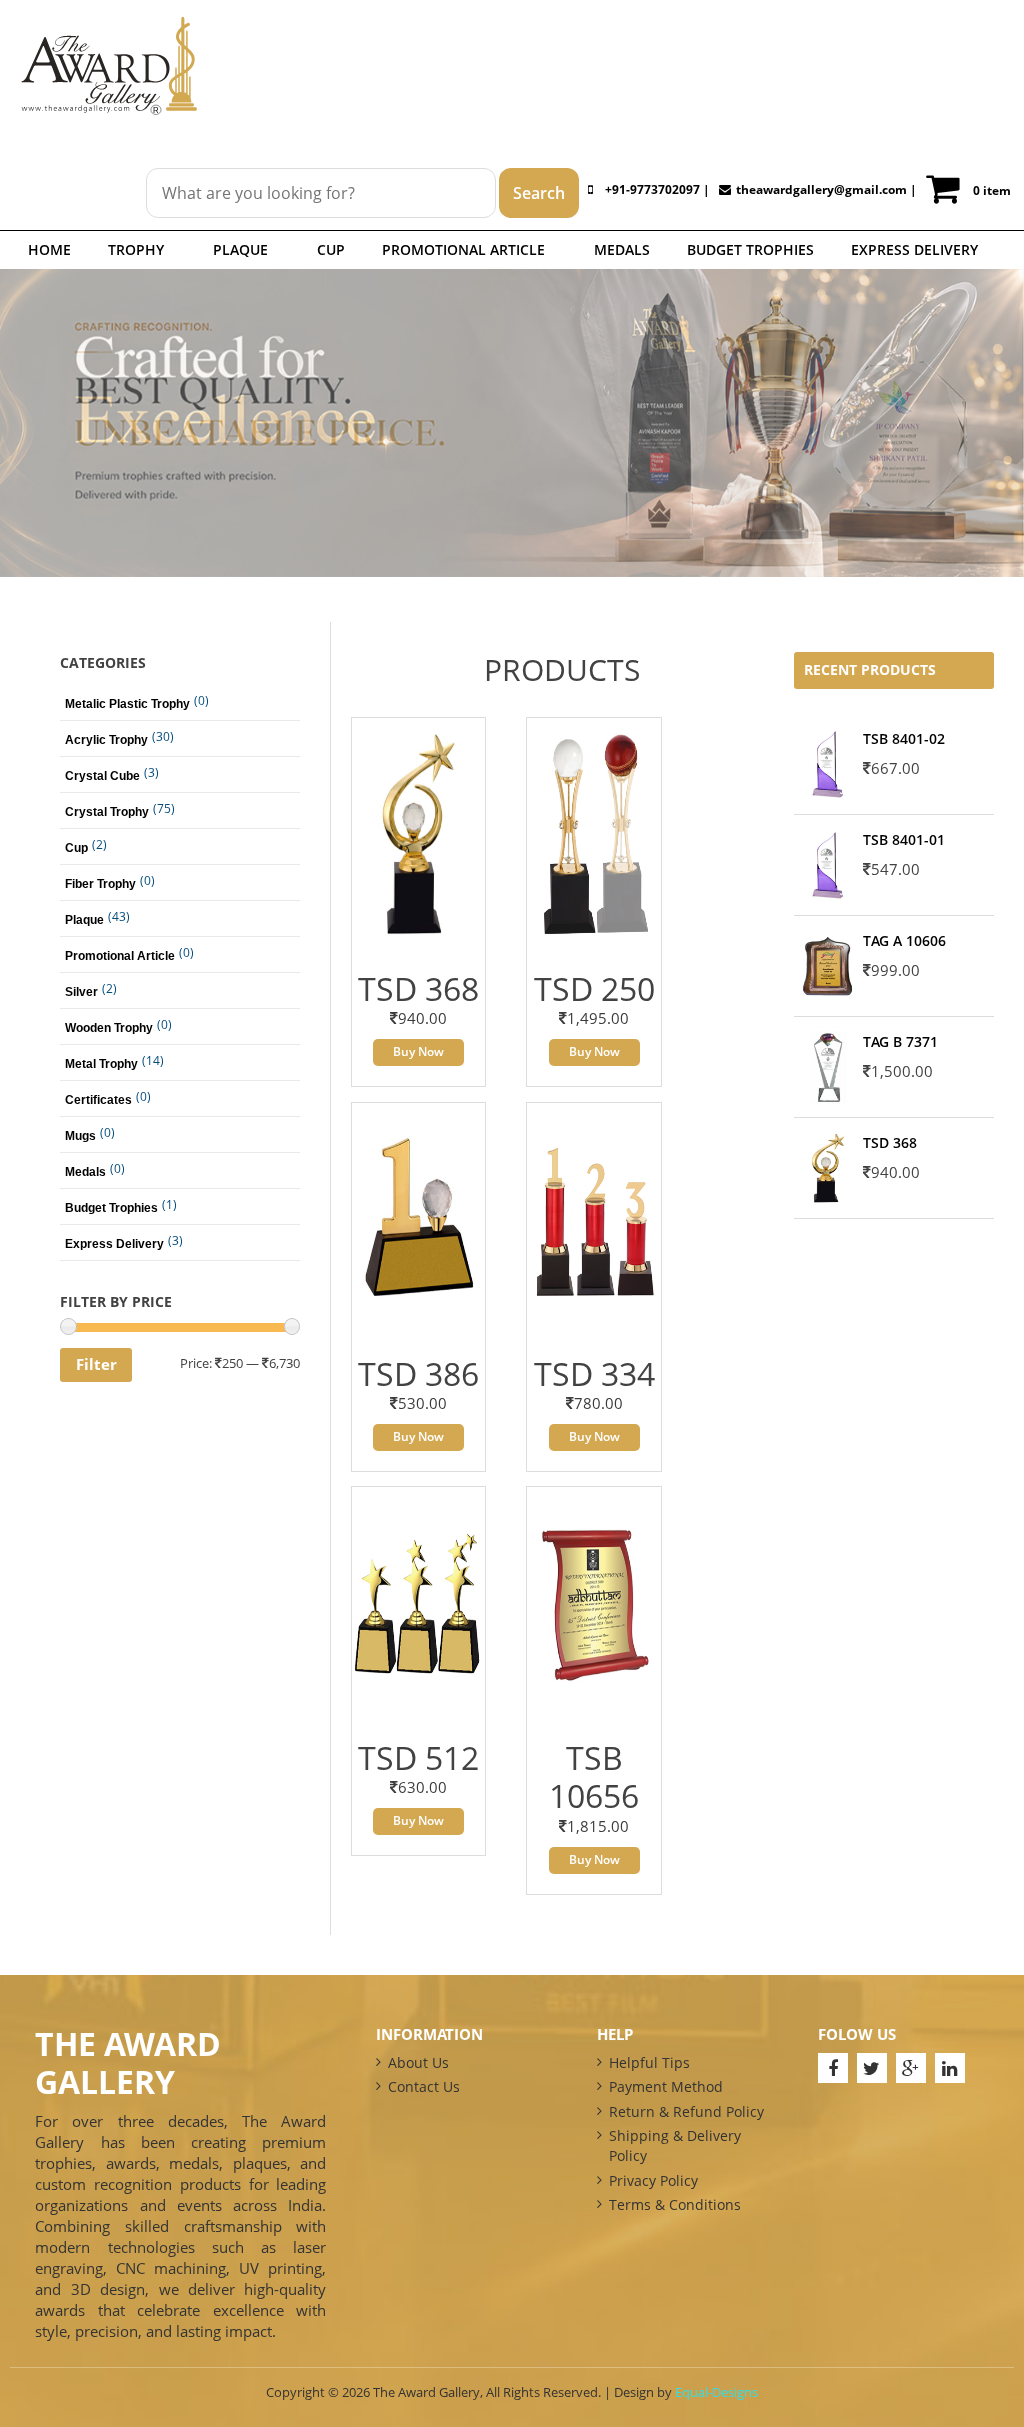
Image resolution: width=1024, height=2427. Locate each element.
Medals (622, 249)
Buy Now (418, 1051)
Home (49, 249)
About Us (418, 2062)
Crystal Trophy (107, 812)
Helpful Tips (649, 2062)
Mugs (80, 1136)
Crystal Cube (102, 776)
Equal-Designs (716, 2392)
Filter (96, 1364)
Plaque (240, 249)
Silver (81, 992)
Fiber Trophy (100, 884)
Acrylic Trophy (106, 740)
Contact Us (424, 2086)
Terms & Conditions (675, 2204)
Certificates (98, 1100)
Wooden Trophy (109, 1028)
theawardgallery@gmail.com (821, 189)
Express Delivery (914, 249)
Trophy (136, 249)
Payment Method (666, 2086)
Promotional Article (463, 249)
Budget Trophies (750, 249)
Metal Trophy (101, 1064)
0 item (992, 190)
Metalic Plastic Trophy (127, 704)
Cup (331, 249)
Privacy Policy (653, 2180)
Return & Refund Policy (686, 2111)
